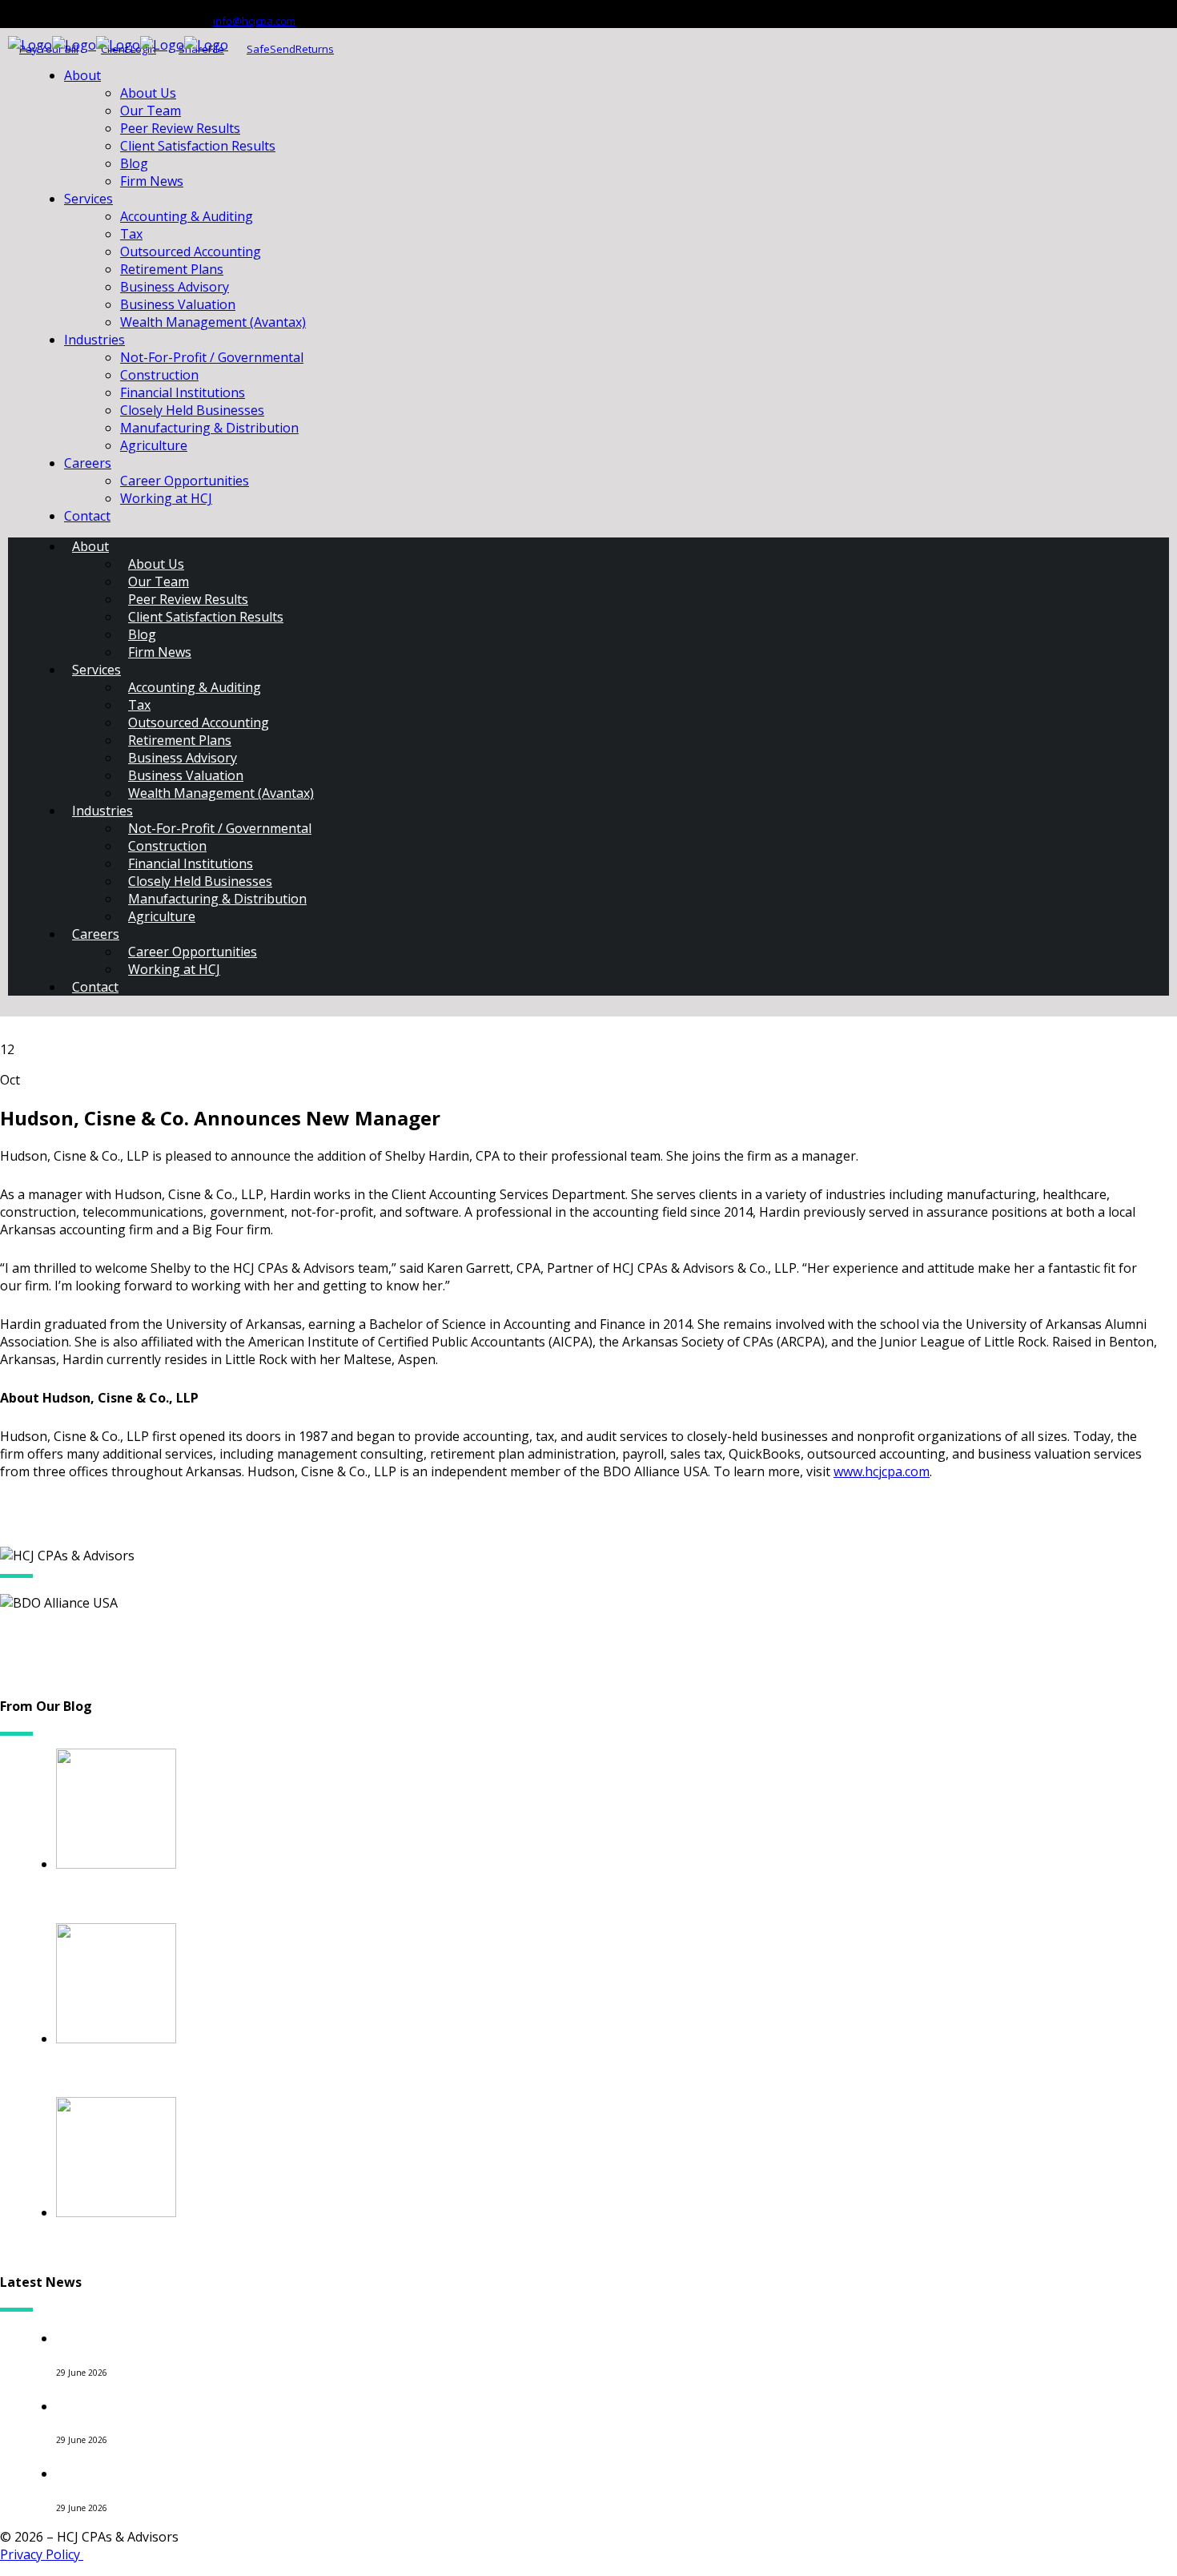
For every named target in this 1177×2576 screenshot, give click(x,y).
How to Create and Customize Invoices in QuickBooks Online (285, 1898)
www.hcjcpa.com (882, 1471)
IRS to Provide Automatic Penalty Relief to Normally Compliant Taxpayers (334, 2073)
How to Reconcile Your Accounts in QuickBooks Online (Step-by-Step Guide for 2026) (375, 2337)
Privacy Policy (42, 2554)
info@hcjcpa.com (254, 21)
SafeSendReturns (290, 49)
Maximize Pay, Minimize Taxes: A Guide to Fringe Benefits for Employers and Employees (388, 2246)
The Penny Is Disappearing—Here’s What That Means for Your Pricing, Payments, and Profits (406, 2405)
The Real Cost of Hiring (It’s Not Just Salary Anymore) (258, 2472)
